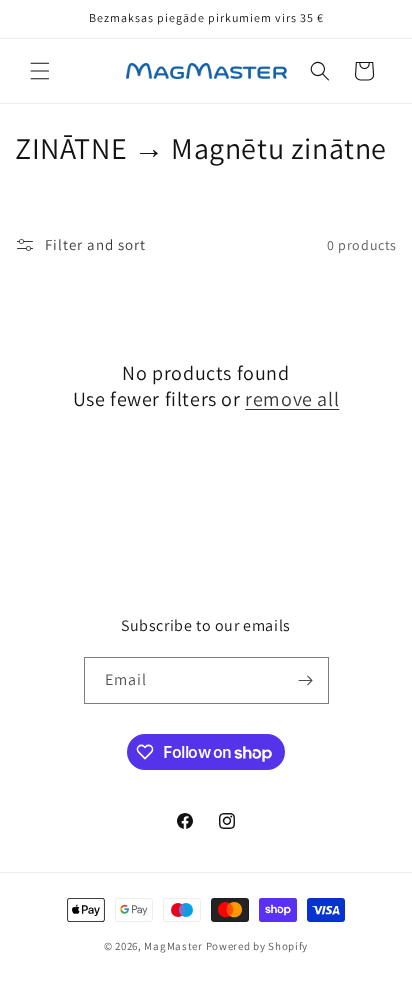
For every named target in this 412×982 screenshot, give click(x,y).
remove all (292, 399)
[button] (40, 71)
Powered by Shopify (257, 946)
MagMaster (173, 946)
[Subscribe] (306, 680)
